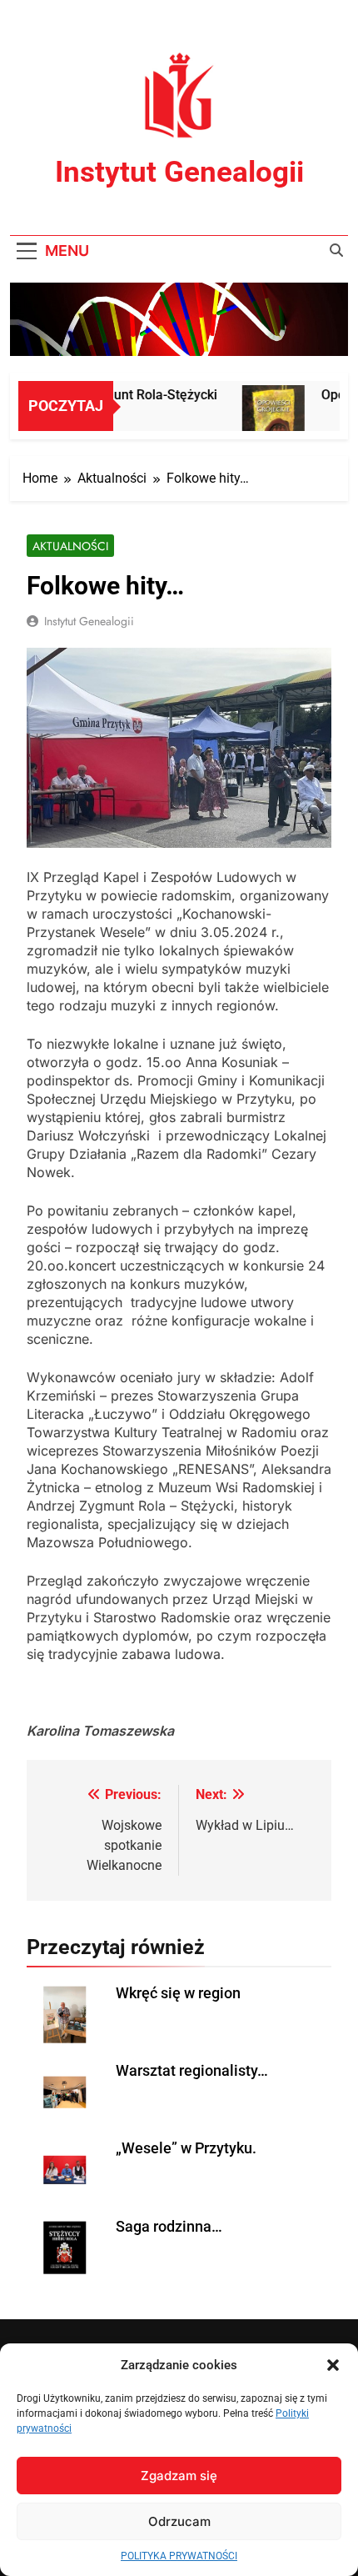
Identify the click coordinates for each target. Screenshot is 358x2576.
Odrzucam (179, 2521)
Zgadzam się (179, 2476)
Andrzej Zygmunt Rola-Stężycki (115, 395)
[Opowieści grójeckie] (265, 416)
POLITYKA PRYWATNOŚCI (179, 2556)
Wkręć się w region (178, 1993)
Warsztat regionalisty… (192, 2071)
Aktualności (70, 546)
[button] (333, 2365)
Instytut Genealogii (179, 172)
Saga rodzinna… (169, 2227)
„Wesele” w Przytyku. (186, 2148)
